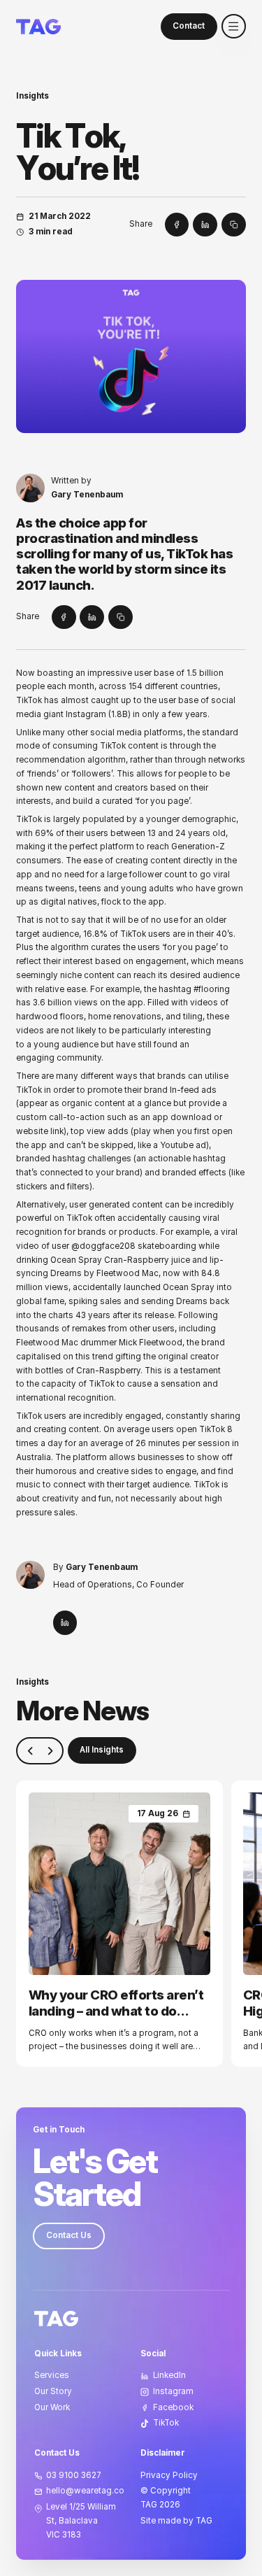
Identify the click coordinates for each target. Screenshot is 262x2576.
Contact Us (69, 2235)
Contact (189, 26)
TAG (149, 2505)
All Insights (102, 1750)
